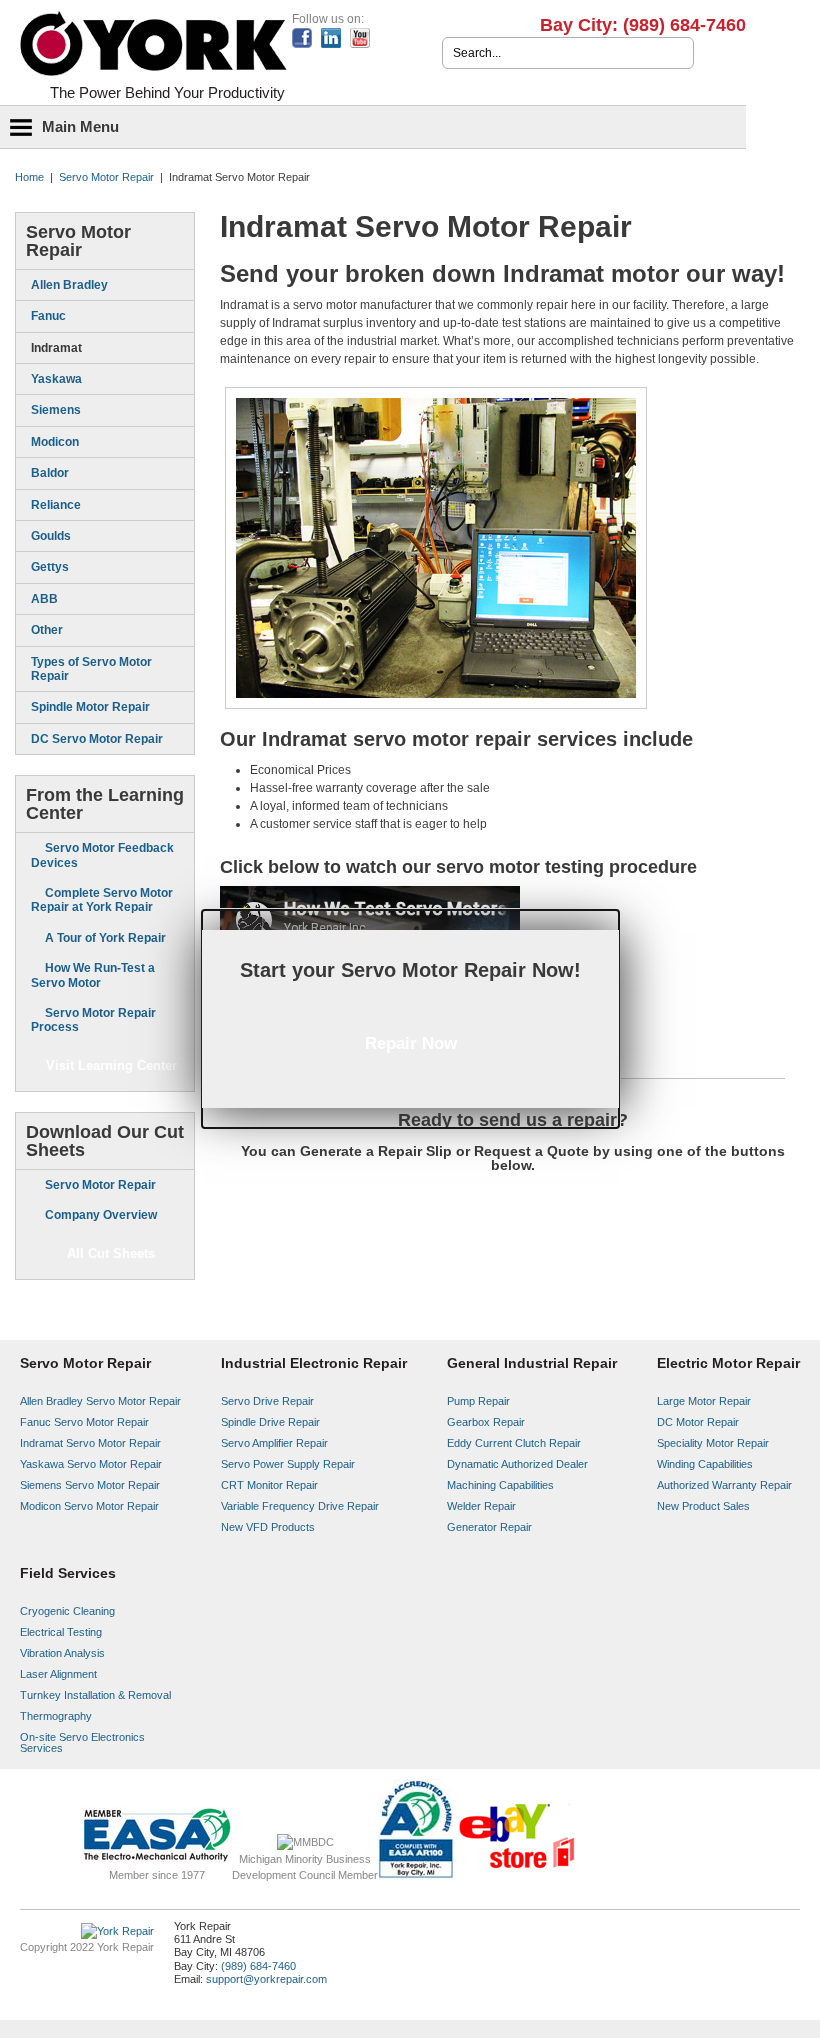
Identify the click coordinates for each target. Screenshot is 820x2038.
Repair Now (411, 1043)
